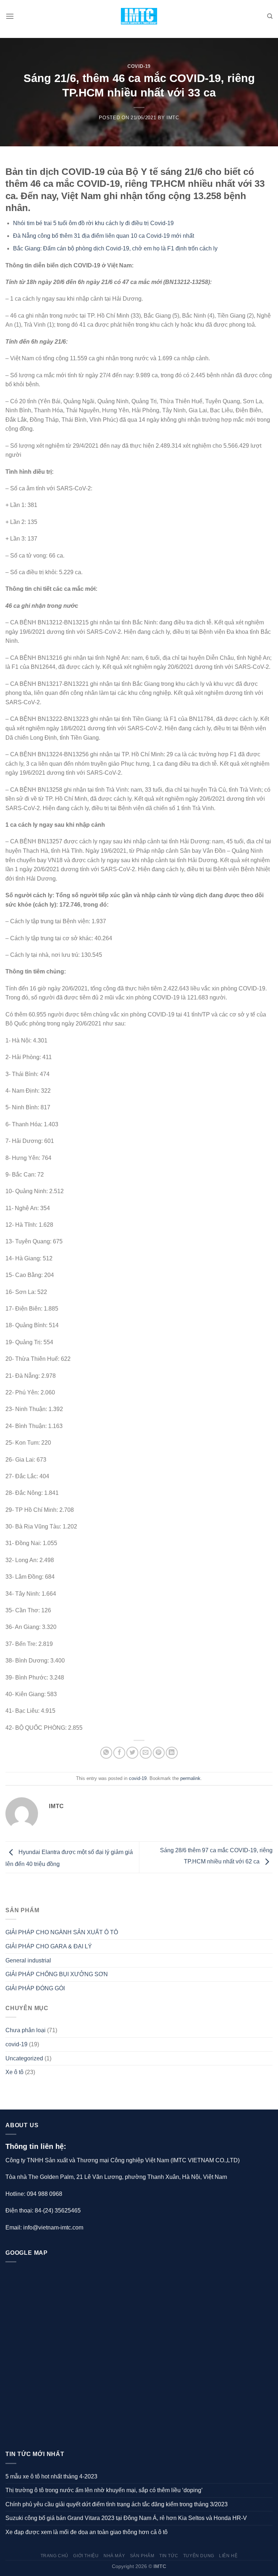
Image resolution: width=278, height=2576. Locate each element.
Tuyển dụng (199, 2556)
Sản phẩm (142, 2556)
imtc (173, 118)
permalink (190, 1778)
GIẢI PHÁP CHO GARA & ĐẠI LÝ (49, 1946)
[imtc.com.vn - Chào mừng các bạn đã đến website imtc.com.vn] (139, 16)
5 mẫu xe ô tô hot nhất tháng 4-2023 (51, 2476)
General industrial (28, 1960)
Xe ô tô (14, 2072)
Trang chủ (55, 2556)
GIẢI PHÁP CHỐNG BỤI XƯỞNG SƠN (57, 1974)
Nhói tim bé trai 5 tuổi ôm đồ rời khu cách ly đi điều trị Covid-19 (94, 223)
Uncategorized (24, 2058)
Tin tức (169, 2556)
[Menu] (10, 16)
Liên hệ (228, 2556)
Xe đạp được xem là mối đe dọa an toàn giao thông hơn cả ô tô (87, 2532)
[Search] (270, 16)
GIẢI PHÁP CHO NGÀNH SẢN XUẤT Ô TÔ (62, 1932)
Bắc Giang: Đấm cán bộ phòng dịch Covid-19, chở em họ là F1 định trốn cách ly (116, 248)
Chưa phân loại (26, 2030)
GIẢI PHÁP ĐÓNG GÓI (35, 1988)
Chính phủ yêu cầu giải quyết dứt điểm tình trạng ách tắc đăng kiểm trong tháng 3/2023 (117, 2504)
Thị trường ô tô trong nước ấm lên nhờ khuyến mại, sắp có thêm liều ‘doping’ (104, 2490)
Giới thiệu (86, 2556)
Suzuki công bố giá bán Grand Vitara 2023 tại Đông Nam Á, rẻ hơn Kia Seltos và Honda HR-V (126, 2518)
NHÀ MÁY (114, 2556)
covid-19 (139, 66)
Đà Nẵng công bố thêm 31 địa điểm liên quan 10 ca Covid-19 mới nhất (104, 236)
